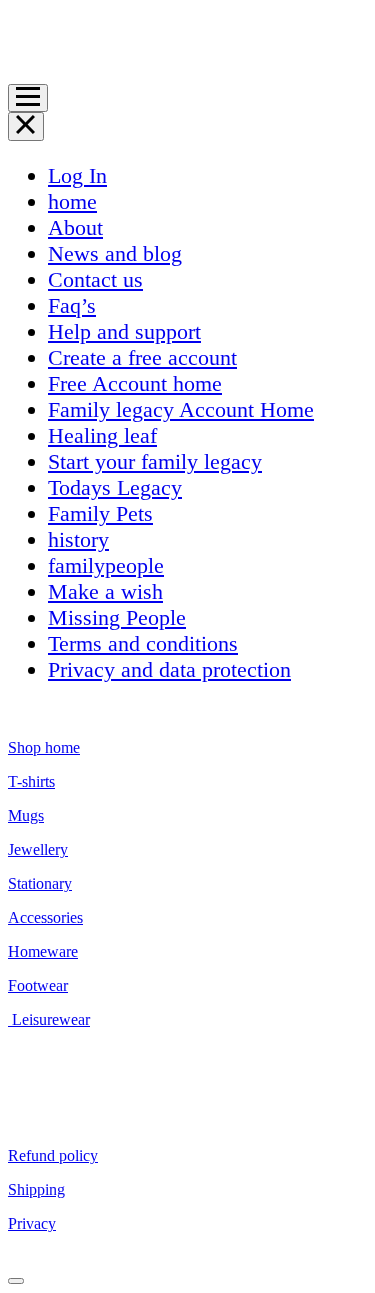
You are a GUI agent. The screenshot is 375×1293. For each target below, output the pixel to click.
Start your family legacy (155, 461)
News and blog (115, 253)
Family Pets (100, 513)
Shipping (36, 1189)
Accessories (45, 917)
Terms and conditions (143, 643)
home (72, 201)
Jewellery (38, 849)
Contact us (95, 279)
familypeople (106, 565)
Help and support (124, 331)
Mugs (26, 815)
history (78, 539)
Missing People (117, 617)
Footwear (38, 985)
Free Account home (135, 383)
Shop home (44, 747)
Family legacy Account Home (181, 409)
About (75, 227)
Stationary (40, 883)
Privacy (32, 1223)
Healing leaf (102, 435)
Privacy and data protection (169, 669)
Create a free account (142, 357)
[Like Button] (16, 1281)
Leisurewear (49, 1019)
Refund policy (53, 1155)
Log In (77, 175)
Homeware (43, 951)
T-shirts (31, 781)
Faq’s (72, 305)
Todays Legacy (115, 487)
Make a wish (105, 591)
